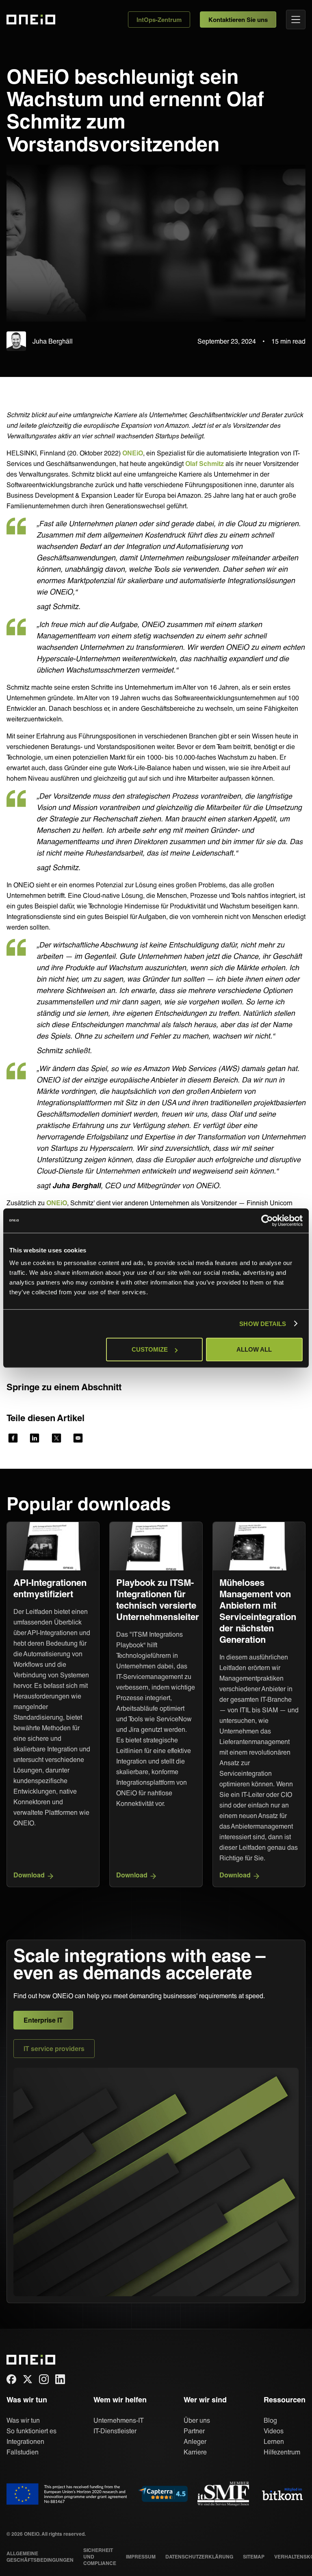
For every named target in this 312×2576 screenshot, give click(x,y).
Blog (270, 2420)
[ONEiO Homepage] (26, 20)
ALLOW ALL (254, 1349)
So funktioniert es (31, 2431)
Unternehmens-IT (119, 2420)
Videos (274, 2431)
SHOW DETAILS (263, 1323)
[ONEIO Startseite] (26, 2360)
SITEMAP (254, 2556)
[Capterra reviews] (163, 2494)
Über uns (197, 2420)
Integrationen (25, 2441)
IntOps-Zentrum (159, 20)
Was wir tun (23, 2420)
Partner (194, 2431)
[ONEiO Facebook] (11, 2379)
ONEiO (133, 453)
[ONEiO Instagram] (44, 2379)
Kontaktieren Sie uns (238, 20)
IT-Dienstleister (115, 2431)
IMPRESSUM (141, 2556)
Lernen (274, 2441)
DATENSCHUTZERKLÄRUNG (199, 2556)
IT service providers (54, 2048)
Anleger (195, 2441)
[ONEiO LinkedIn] (60, 2379)
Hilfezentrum (282, 2452)
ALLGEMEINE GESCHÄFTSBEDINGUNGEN (40, 2556)
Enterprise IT (43, 2020)
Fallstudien (23, 2452)
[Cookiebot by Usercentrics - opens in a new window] (267, 1220)
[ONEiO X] (28, 2379)
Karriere (195, 2452)
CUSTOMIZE (150, 1349)
